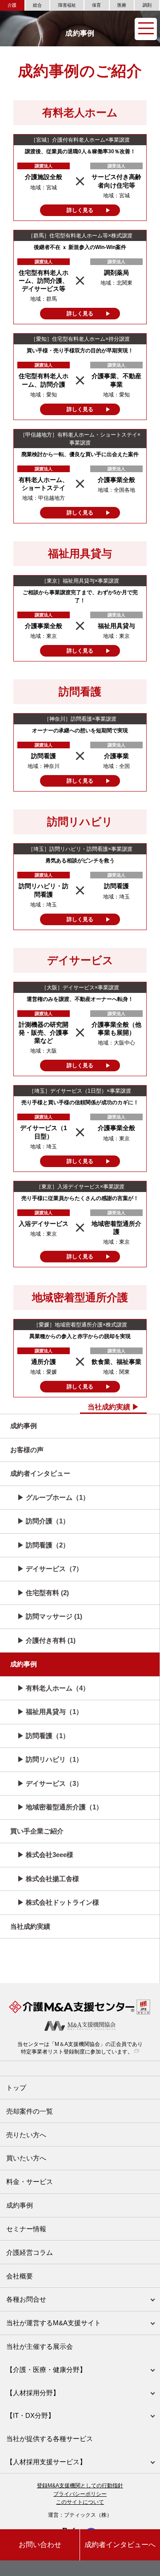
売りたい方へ (26, 2135)
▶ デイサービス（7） (50, 1569)
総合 (37, 5)
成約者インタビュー (40, 1473)
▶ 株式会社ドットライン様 (58, 1902)
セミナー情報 (26, 2229)
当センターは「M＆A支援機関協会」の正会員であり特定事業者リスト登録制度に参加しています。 (80, 2048)
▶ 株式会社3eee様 (45, 1855)
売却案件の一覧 (30, 2111)
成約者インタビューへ (120, 2545)
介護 (12, 5)
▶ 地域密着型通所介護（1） (60, 1807)
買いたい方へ (26, 2158)
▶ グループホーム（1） (53, 1497)
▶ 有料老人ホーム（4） (53, 1688)
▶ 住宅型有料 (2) (43, 1593)
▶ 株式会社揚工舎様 (48, 1879)
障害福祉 (67, 5)
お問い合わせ (40, 2545)
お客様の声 (27, 1450)
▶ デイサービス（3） (50, 1783)
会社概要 (20, 2276)
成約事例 (24, 1426)
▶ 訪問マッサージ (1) (50, 1616)
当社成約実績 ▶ (113, 1407)
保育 (96, 5)
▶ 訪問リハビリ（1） (50, 1759)
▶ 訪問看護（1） (43, 1736)
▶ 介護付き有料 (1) (46, 1640)
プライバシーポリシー (80, 2494)
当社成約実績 (30, 1926)
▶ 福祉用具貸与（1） (50, 1712)
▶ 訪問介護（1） (43, 1521)
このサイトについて (80, 2502)
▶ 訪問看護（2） (43, 1545)
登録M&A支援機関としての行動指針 (80, 2486)
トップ (16, 2088)
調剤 (147, 5)
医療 (122, 5)
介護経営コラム (30, 2252)
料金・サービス (30, 2182)
